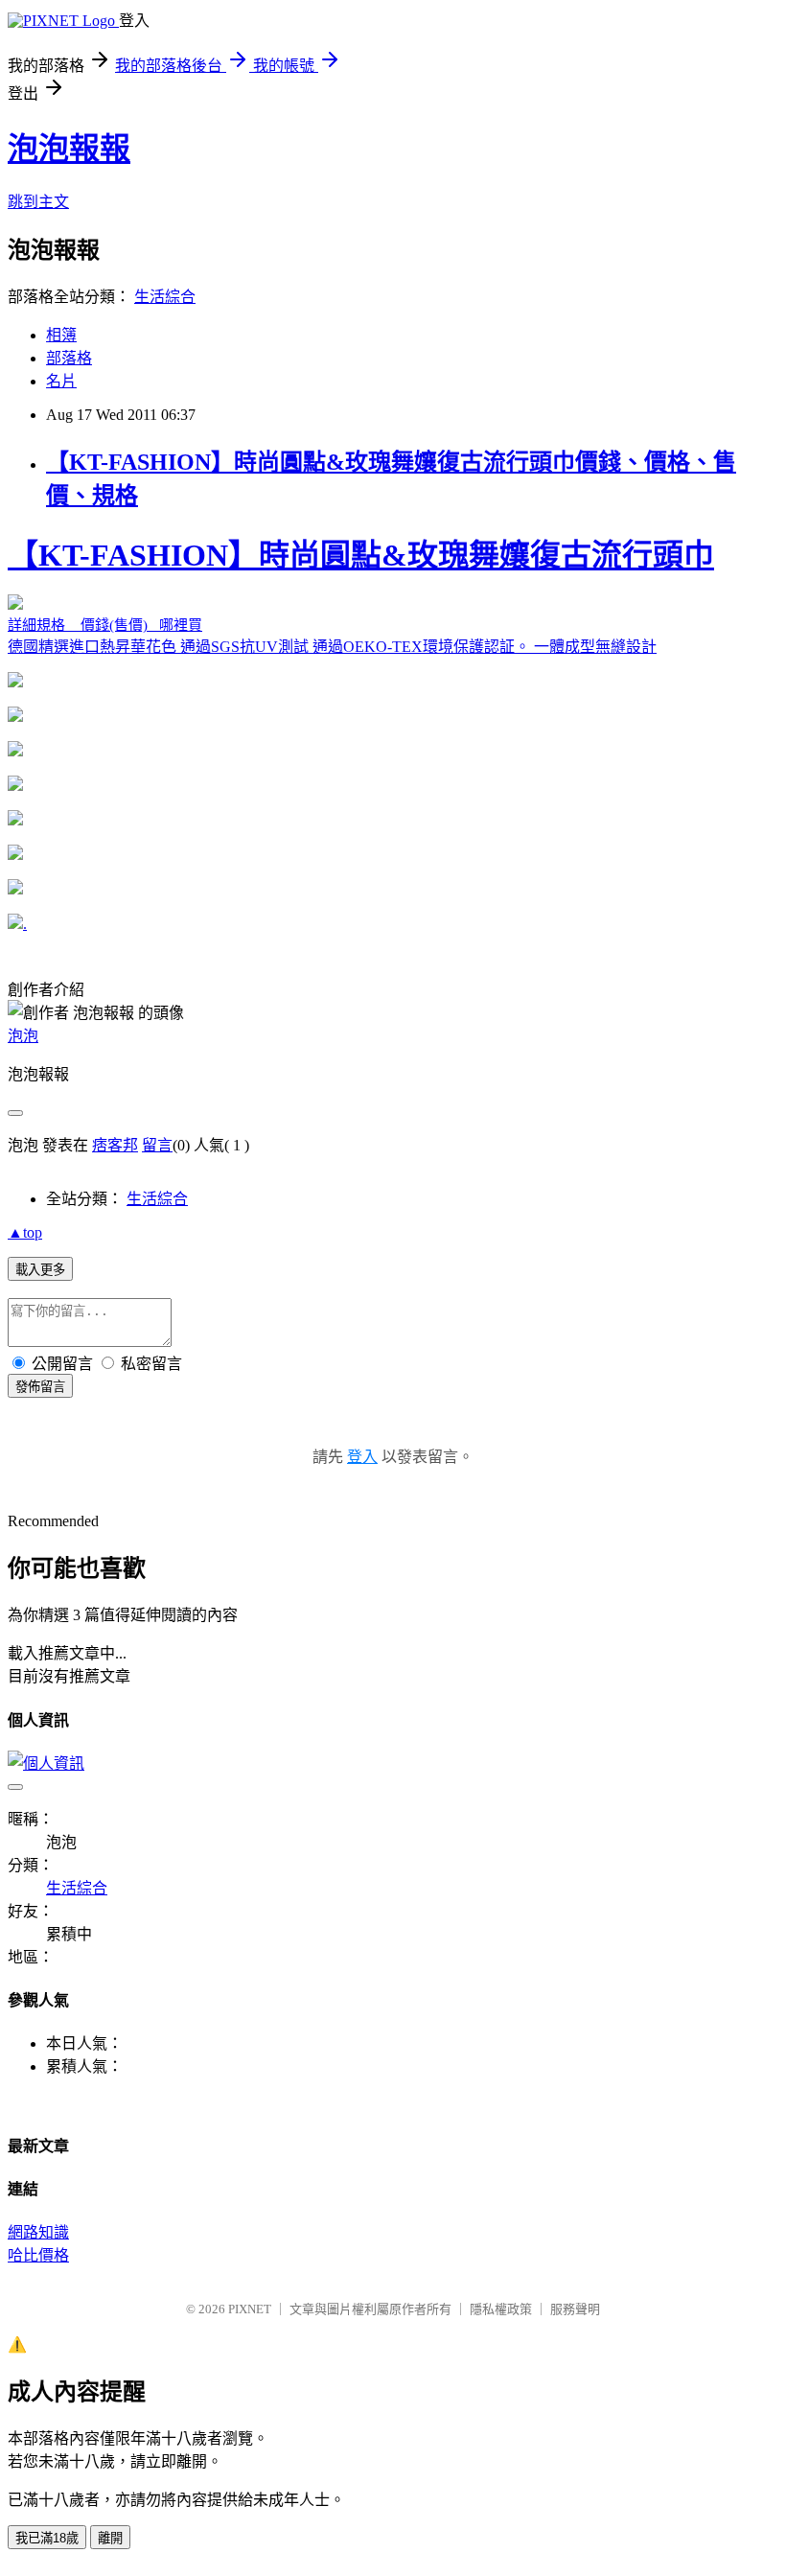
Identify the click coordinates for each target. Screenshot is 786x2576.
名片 (61, 381)
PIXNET (250, 2309)
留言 (157, 1145)
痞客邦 (115, 1145)
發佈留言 (40, 1387)
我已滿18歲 (47, 2538)
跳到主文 (38, 202)
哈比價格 (38, 2255)
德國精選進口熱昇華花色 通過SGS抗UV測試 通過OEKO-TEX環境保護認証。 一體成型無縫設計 (361, 596)
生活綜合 (165, 297)
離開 (110, 2538)
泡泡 (23, 1036)
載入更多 (40, 1270)
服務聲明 (575, 2309)
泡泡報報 (69, 149)
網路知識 (38, 2232)
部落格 (69, 358)
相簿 (61, 335)
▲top (25, 1232)
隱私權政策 (501, 2309)
